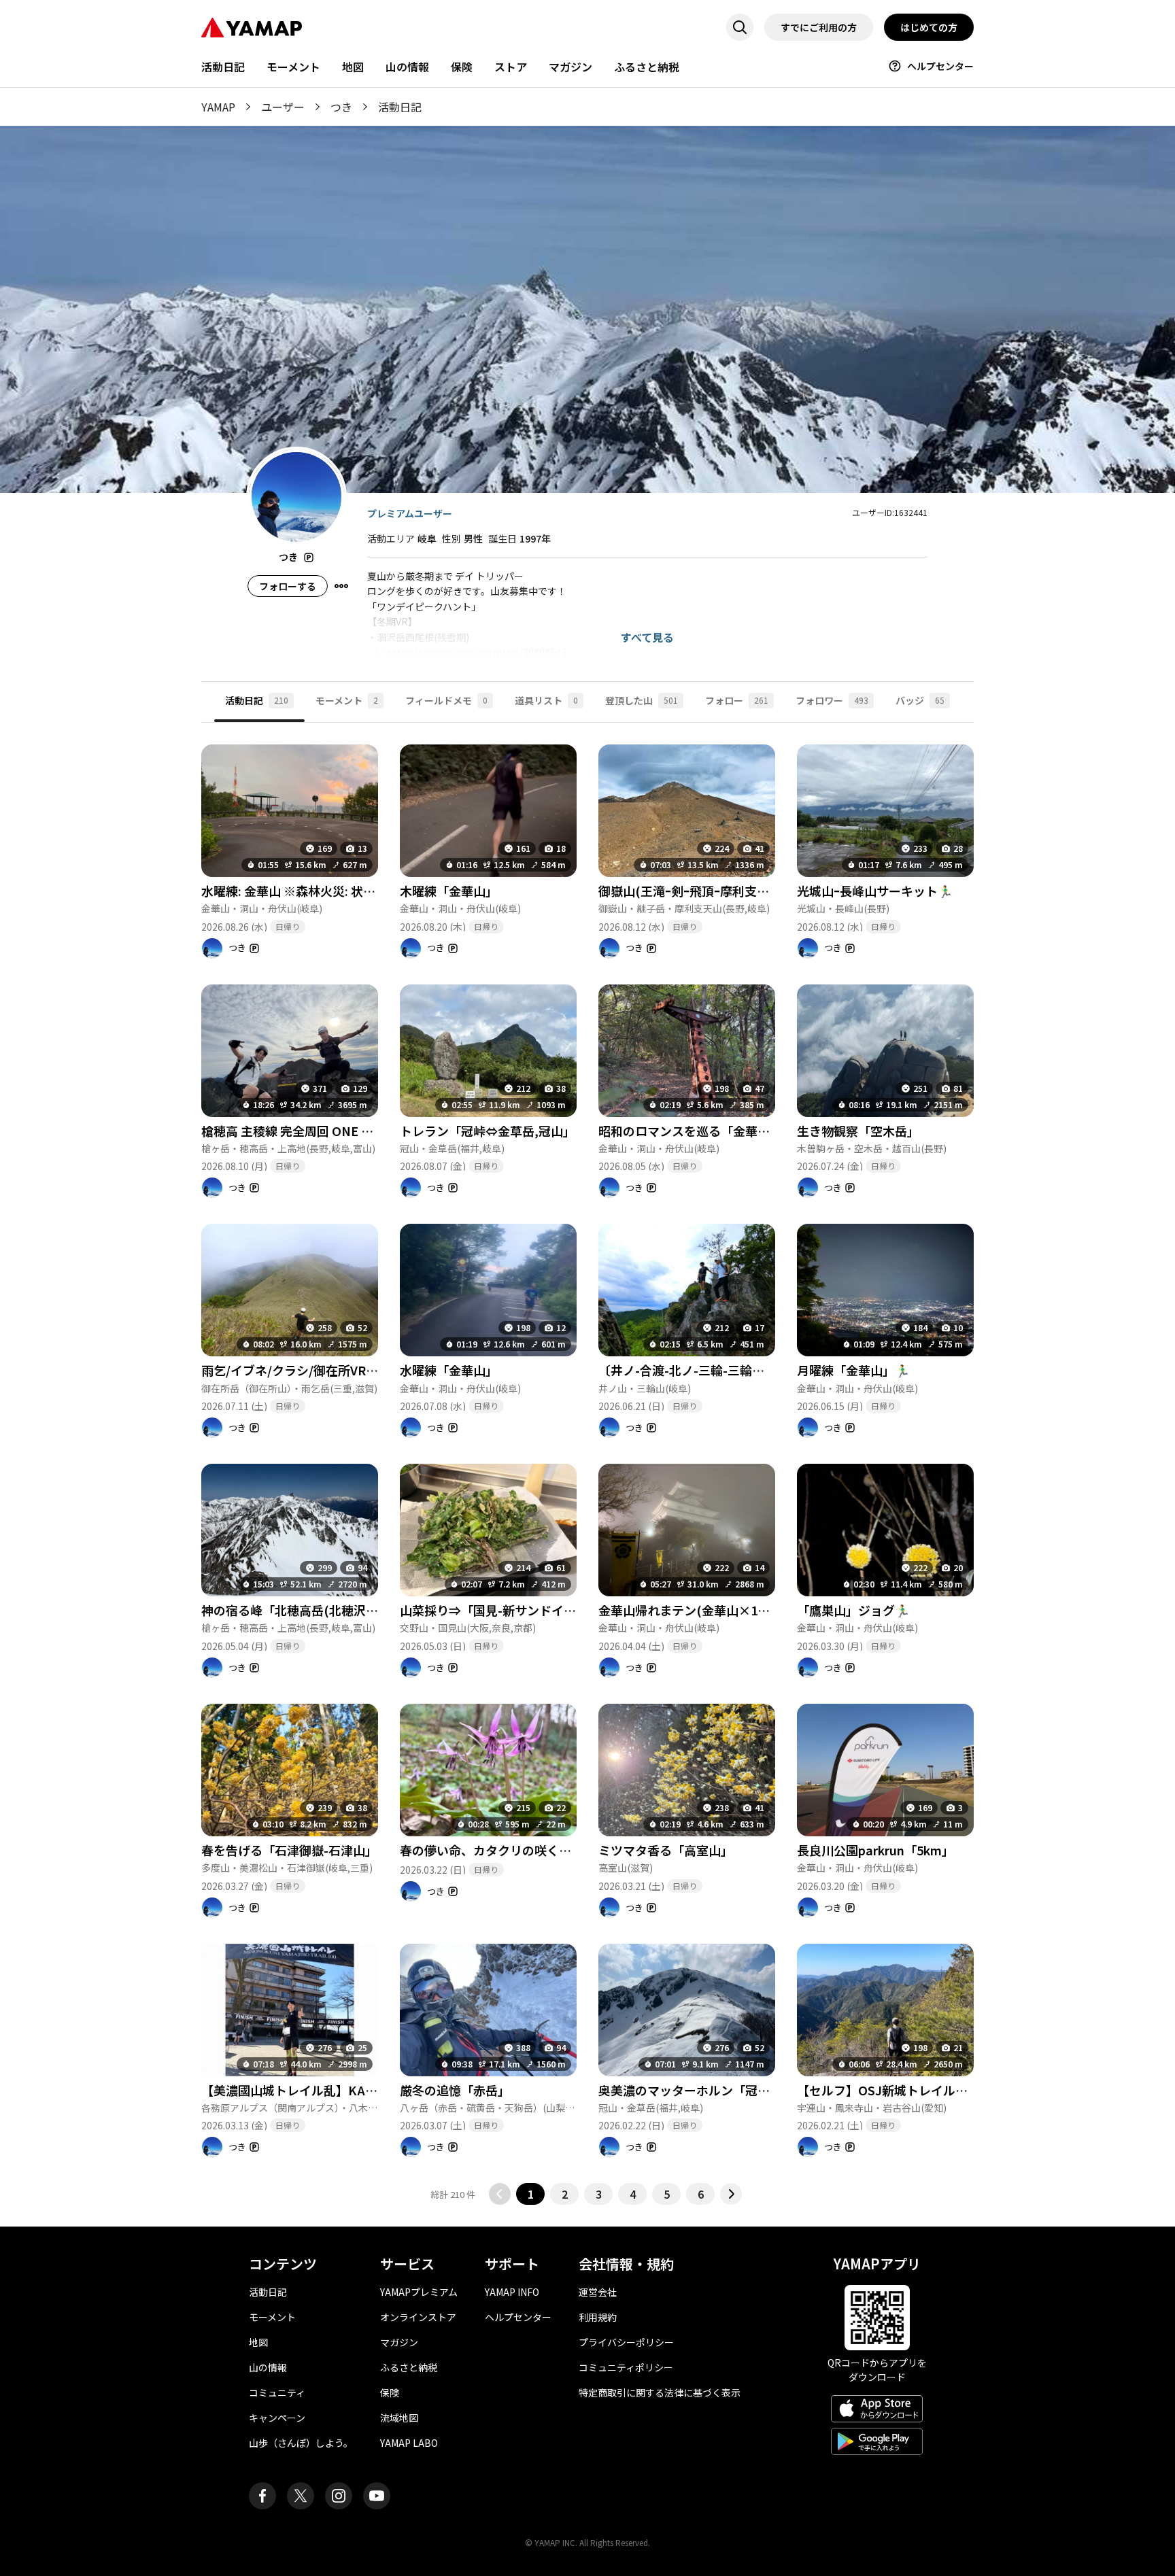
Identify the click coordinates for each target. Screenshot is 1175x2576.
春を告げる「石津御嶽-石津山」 (289, 1850)
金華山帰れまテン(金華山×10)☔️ (691, 1610)
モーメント (293, 67)
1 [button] (531, 2194)
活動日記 (223, 67)
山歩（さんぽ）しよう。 (301, 2443)
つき (341, 107)
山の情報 (407, 67)
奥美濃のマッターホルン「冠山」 (690, 2090)
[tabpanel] (587, 1464)
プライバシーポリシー (626, 2342)
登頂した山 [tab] (642, 700)
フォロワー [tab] (832, 700)
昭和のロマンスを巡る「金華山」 (690, 1131)
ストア (511, 67)
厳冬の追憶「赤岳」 (455, 2090)
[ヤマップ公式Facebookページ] (262, 2496)
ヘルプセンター (940, 66)
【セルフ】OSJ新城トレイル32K (887, 2090)
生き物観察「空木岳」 (858, 1131)
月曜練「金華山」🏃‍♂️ (853, 1370)
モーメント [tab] (347, 700)
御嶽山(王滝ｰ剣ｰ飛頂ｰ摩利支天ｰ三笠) (701, 891)
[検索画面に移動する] (740, 27)
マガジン (571, 67)
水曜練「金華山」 (449, 1370)
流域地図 (399, 2418)
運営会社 (598, 2292)
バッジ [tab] (920, 700)
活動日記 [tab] (257, 700)
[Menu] (341, 586)
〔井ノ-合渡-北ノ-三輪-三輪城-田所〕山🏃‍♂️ (716, 1370)
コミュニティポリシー (626, 2367)
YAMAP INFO (512, 2292)
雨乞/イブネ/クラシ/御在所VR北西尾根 (308, 1370)
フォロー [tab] (737, 700)
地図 (353, 67)
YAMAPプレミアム (419, 2292)
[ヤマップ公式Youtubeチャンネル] (377, 2496)
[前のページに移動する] (500, 2194)
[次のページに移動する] (731, 2194)
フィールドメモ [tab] (446, 700)
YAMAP (218, 107)
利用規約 (598, 2317)
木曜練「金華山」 (449, 891)
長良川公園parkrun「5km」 (875, 1850)
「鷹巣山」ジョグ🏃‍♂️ (853, 1610)
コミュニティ (277, 2392)
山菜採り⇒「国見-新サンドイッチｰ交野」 (515, 1610)
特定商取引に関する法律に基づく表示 (660, 2392)
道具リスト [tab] (546, 700)
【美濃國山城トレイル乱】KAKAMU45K (313, 2090)
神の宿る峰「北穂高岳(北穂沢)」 (292, 1610)
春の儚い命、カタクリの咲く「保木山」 (510, 1850)
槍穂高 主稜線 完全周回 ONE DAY (293, 1131)
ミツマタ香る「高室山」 (666, 1850)
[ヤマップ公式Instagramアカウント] (339, 2496)
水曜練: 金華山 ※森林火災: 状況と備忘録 (313, 891)
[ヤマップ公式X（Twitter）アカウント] (301, 2496)
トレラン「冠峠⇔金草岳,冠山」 (488, 1131)
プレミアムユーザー (410, 513)
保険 (462, 67)
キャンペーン (277, 2418)
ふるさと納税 (647, 67)
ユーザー (283, 107)
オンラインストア (418, 2317)
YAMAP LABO (409, 2443)
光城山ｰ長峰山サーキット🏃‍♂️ (875, 891)
